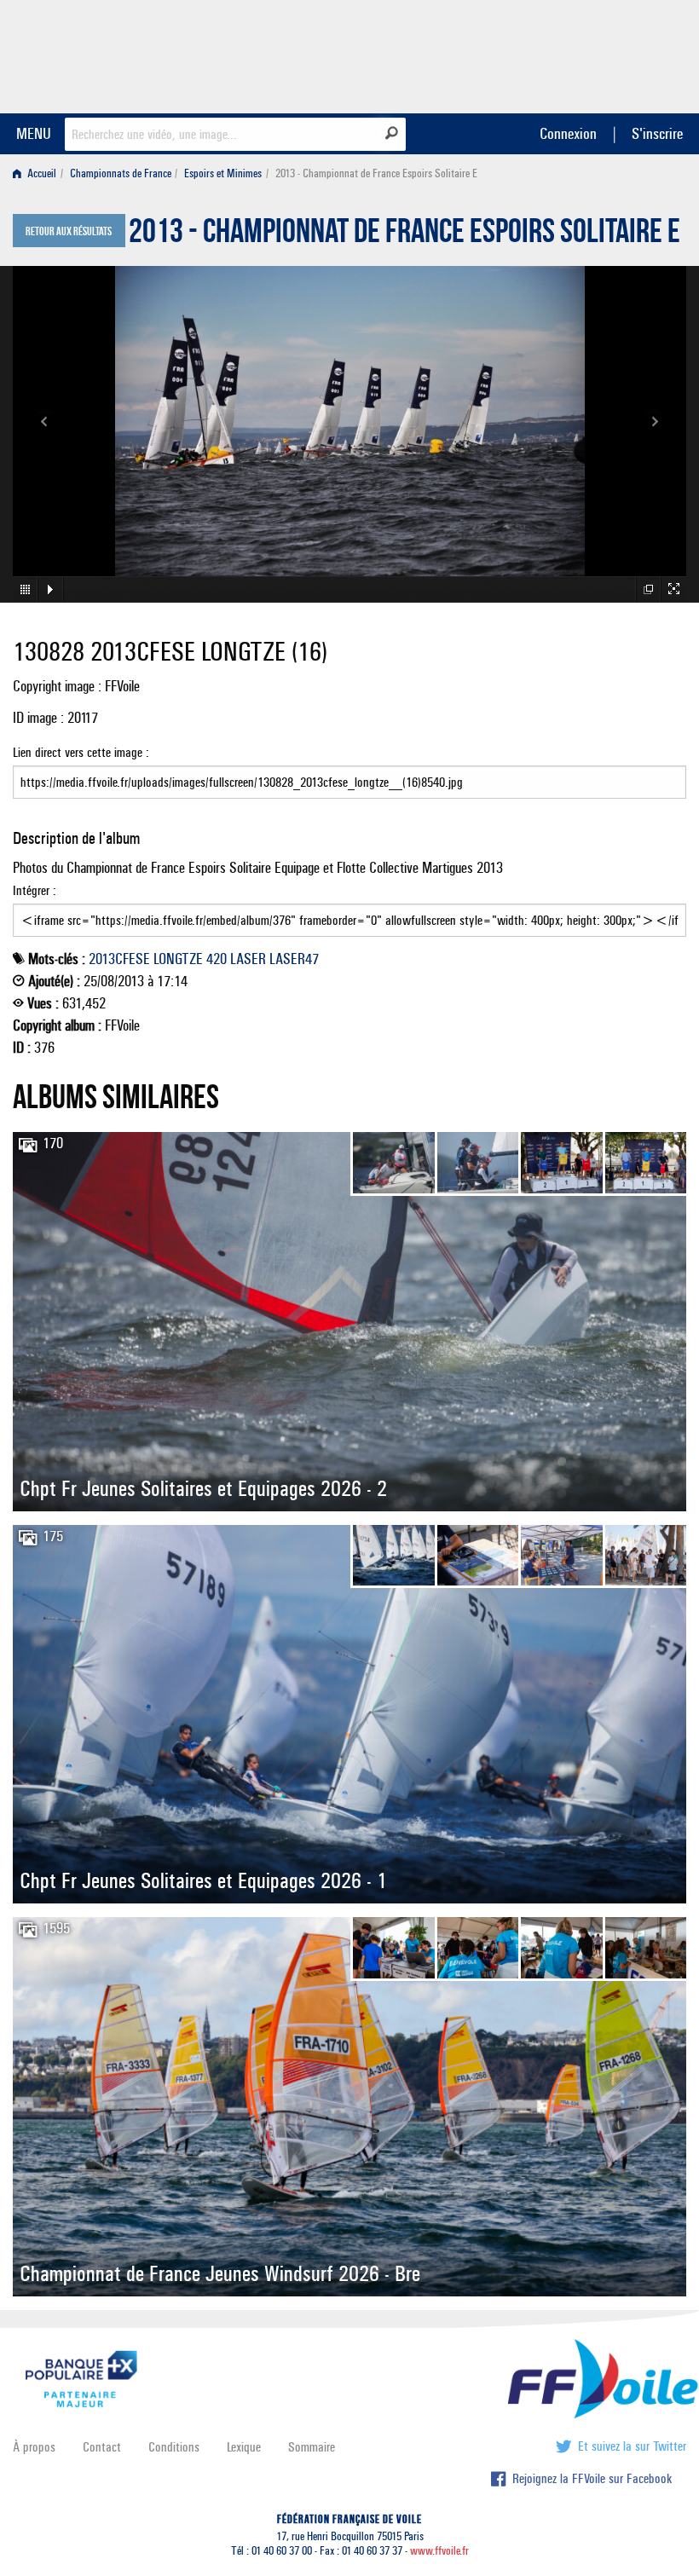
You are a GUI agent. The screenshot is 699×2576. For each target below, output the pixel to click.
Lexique (244, 2447)
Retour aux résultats (69, 232)
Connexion (568, 133)
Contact (102, 2447)
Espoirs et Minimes (223, 173)
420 (217, 959)
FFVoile (579, 54)
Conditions (174, 2447)
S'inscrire (657, 133)
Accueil (40, 173)
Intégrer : (35, 890)
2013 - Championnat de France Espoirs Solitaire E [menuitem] (376, 173)
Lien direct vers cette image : (81, 752)
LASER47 (294, 959)
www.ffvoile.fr (439, 2551)
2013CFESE (119, 959)
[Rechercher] (392, 133)
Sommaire (312, 2447)
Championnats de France (121, 173)
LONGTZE (178, 959)
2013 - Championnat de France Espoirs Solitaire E (404, 235)
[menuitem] (38, 173)
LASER (248, 959)
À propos (34, 2447)
